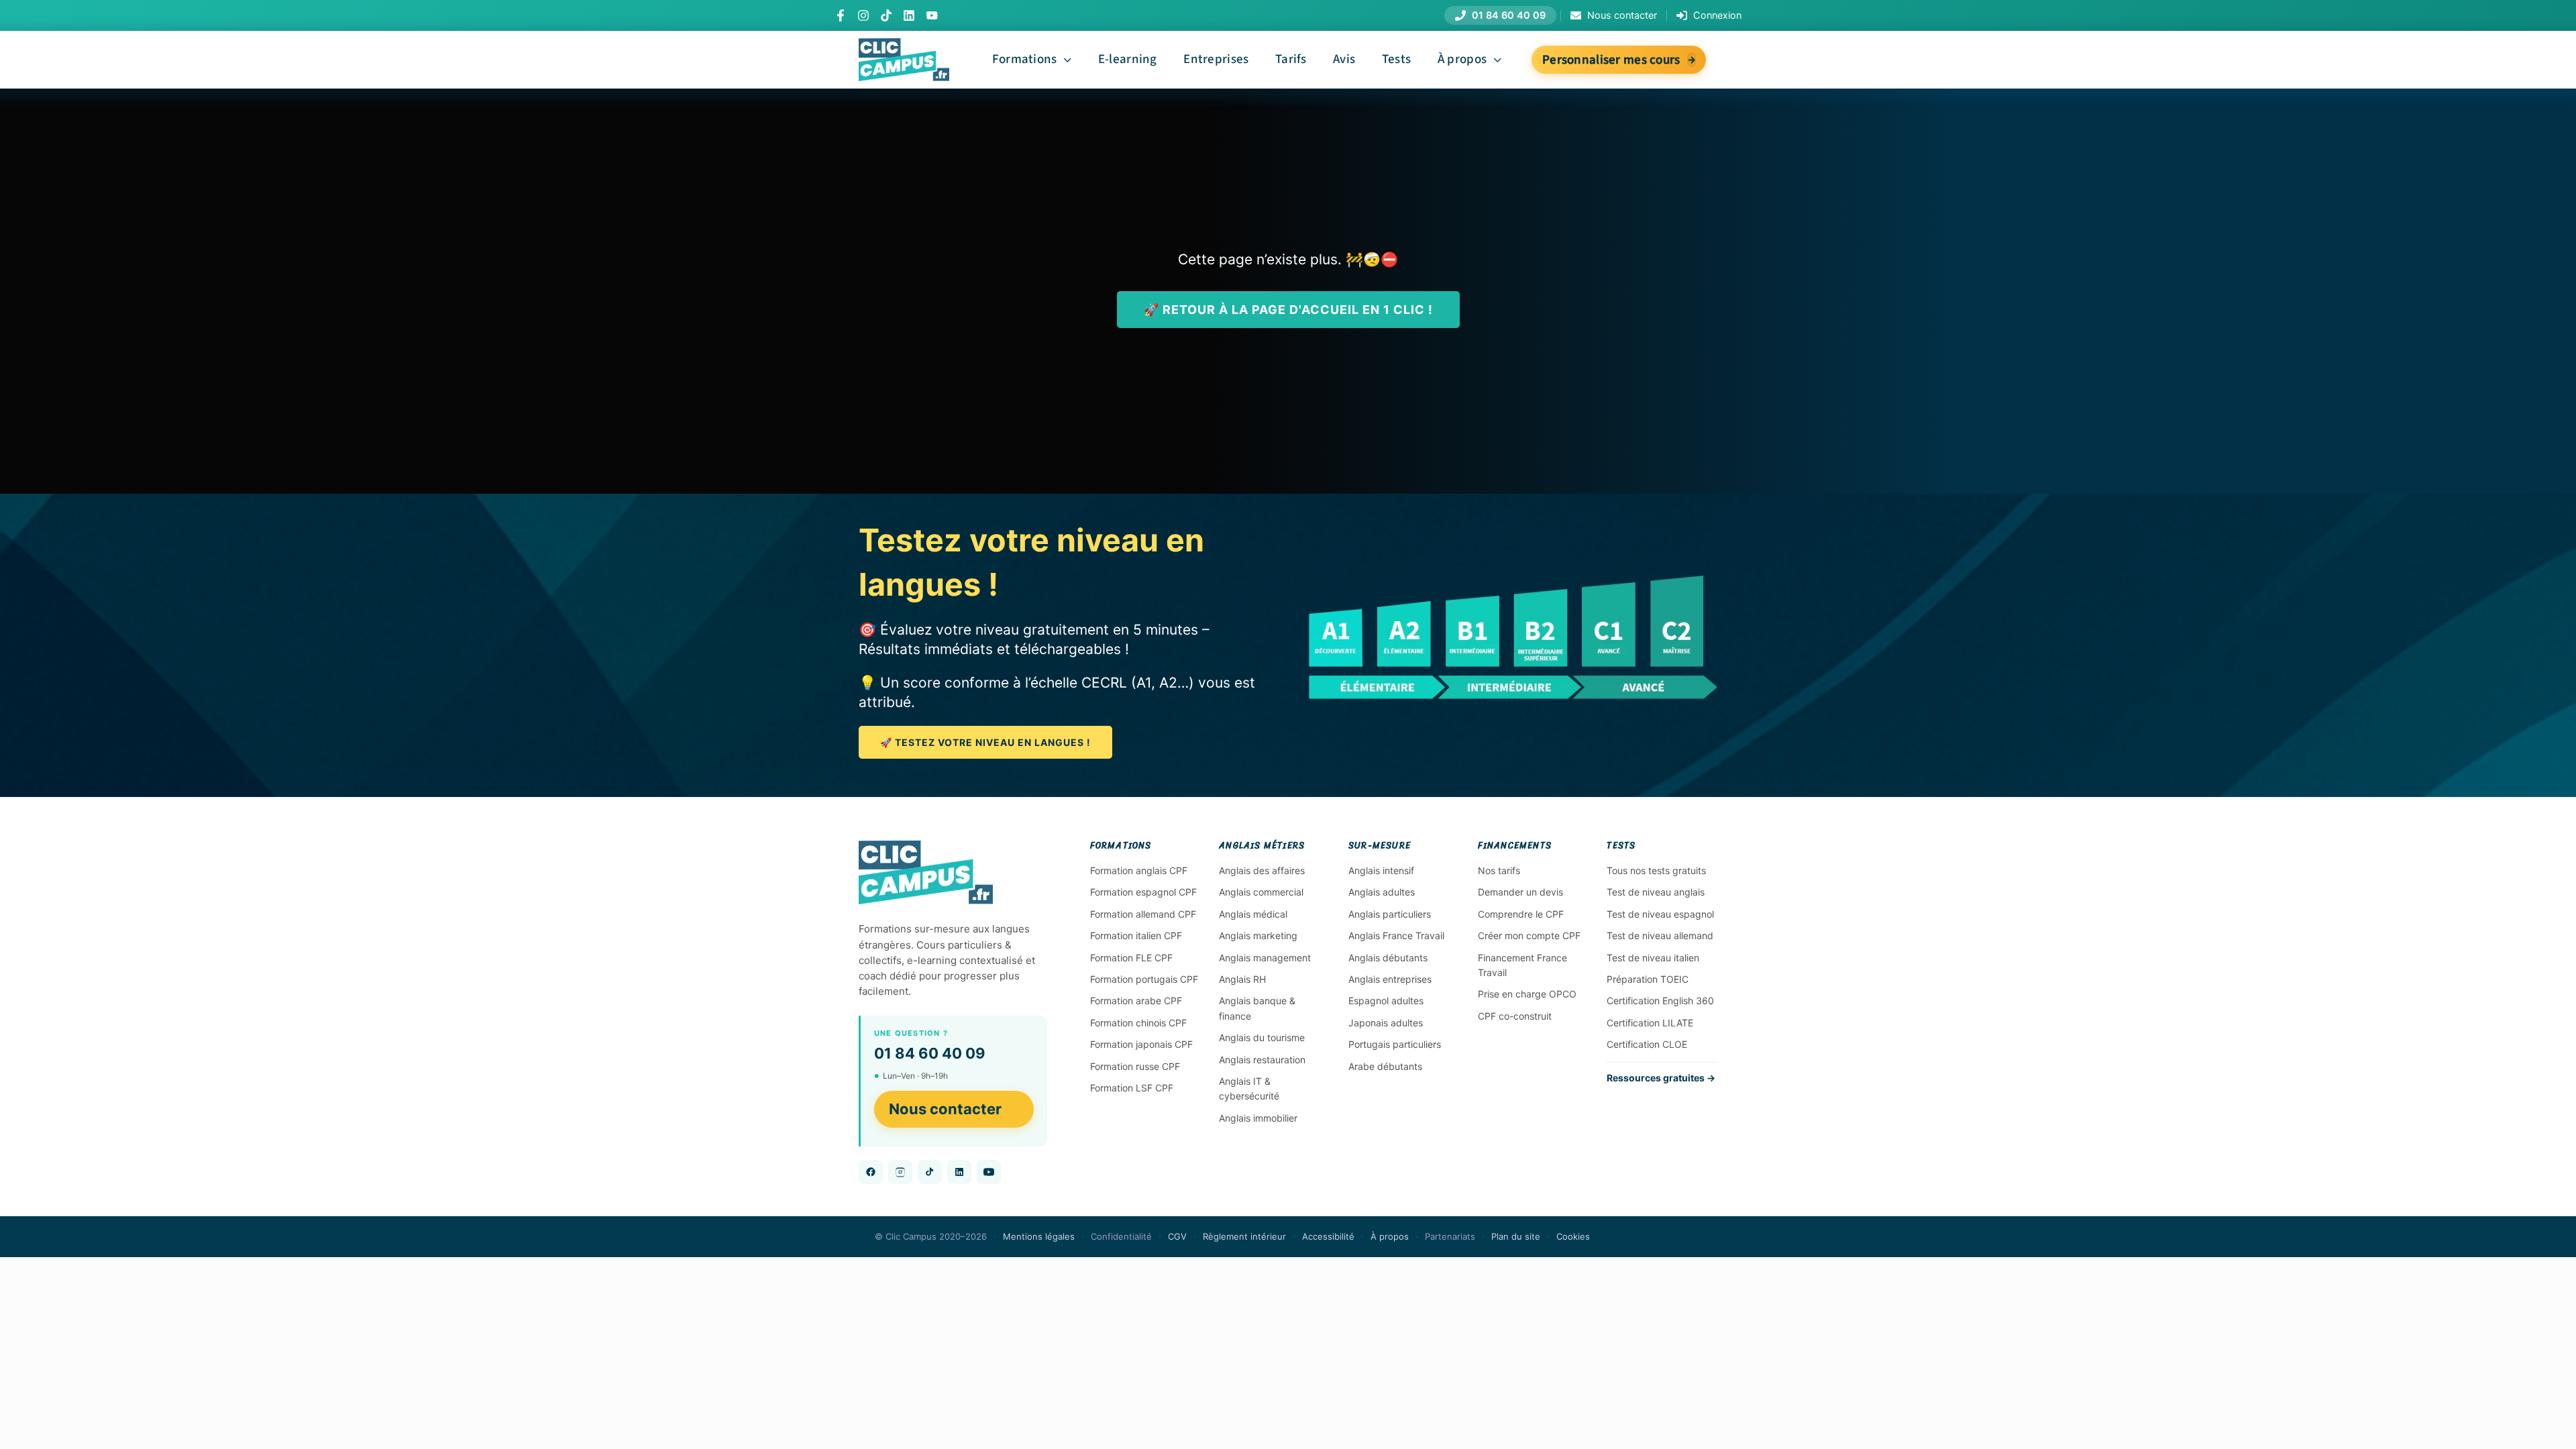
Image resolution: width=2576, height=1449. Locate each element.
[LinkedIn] (909, 15)
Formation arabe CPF (1136, 1001)
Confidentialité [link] (1121, 1236)
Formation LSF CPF (1132, 1088)
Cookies (1573, 1236)
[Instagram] (863, 15)
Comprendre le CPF (1521, 914)
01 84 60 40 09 (930, 1053)
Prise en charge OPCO (1527, 994)
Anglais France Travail (1396, 935)
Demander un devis (1520, 892)
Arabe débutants (1385, 1066)
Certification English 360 (1660, 1001)
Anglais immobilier (1258, 1118)
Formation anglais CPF (1139, 870)
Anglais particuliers (1390, 914)
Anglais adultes (1382, 892)
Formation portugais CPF (1144, 979)
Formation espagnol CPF (1143, 892)
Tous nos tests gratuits (1656, 870)
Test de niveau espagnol (1660, 914)
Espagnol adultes (1386, 1001)
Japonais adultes (1386, 1023)
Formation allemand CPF (1143, 914)
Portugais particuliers (1395, 1044)
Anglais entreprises (1390, 979)
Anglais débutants (1388, 958)
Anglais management (1265, 958)
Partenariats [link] (1450, 1236)
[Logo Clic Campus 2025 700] (904, 45)
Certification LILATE (1650, 1023)
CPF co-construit (1515, 1016)
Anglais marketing (1258, 935)
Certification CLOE (1647, 1044)
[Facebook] (841, 15)
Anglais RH (1242, 979)
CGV (1177, 1236)
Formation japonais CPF (1141, 1044)
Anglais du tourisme (1262, 1037)
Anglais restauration (1262, 1060)
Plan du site (1516, 1236)
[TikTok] (886, 15)
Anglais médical (1253, 914)
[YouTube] (932, 15)
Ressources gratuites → (1661, 1078)
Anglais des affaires (1262, 870)
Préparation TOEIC (1648, 979)
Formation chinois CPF (1138, 1023)
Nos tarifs (1499, 870)
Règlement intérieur (1244, 1236)
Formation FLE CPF (1131, 958)
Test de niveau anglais (1656, 892)
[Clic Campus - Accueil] (926, 872)
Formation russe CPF (1135, 1066)
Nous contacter (945, 1109)
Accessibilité (1328, 1236)
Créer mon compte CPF (1529, 935)
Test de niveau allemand (1660, 935)
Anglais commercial (1261, 892)
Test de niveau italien (1653, 958)
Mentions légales (1039, 1236)
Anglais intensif (1381, 870)
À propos (1390, 1236)
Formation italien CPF (1136, 935)
